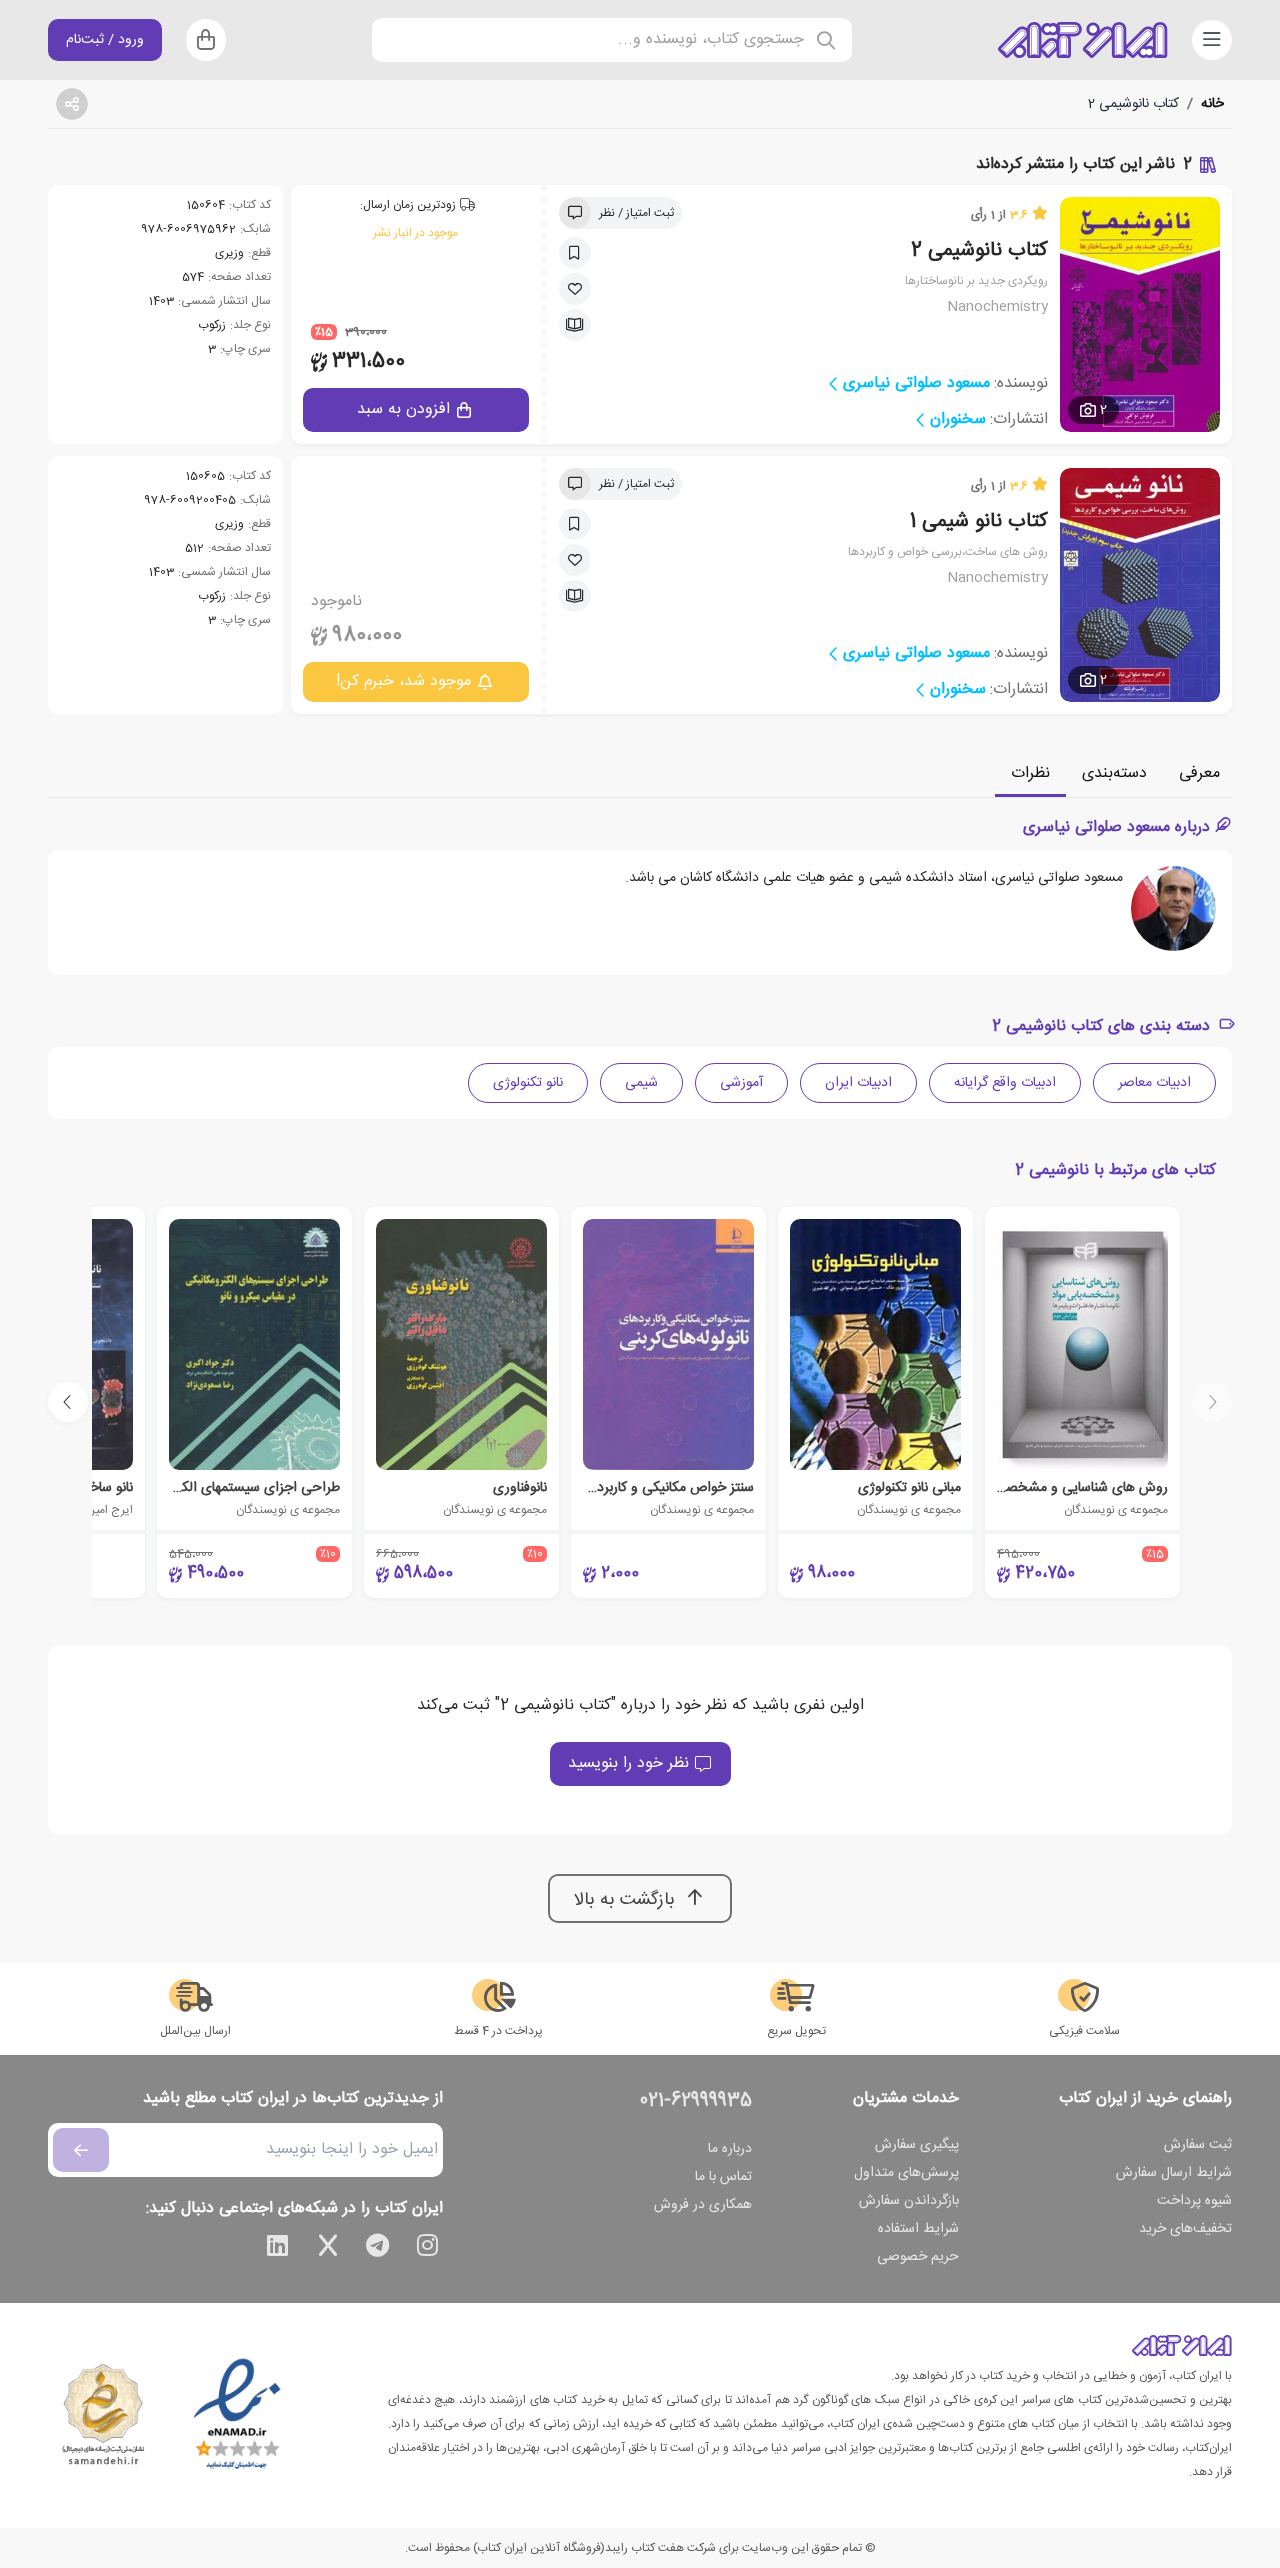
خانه (1212, 104)
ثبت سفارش (1198, 2145)
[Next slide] (68, 1402)
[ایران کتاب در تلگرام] (378, 2249)
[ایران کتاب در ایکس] (328, 2249)
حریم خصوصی (918, 2257)
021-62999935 (696, 2101)
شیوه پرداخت (1194, 2201)
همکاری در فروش (703, 2205)
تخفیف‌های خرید (1185, 2229)
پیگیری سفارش (917, 2145)
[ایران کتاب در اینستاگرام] (428, 2249)
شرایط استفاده (918, 2229)
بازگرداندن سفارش (909, 2201)
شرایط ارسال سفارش (1174, 2173)
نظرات (1030, 773)
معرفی (1199, 773)
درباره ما (730, 2149)
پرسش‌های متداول (906, 2173)
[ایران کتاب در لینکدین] (278, 2249)
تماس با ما (723, 2177)
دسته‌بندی (1114, 773)
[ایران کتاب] (1083, 40)
